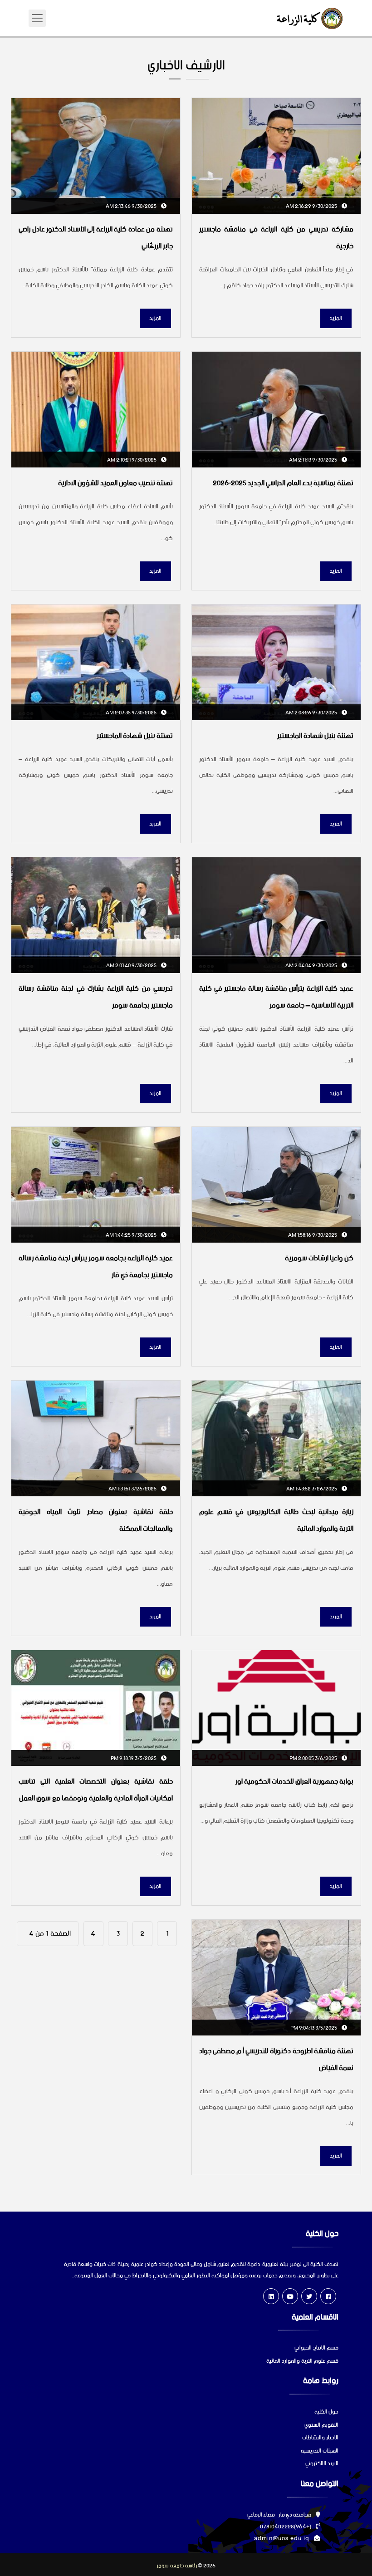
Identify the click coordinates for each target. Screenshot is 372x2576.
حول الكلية (326, 2412)
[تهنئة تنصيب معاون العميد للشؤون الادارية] (96, 410)
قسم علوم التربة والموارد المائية (302, 2362)
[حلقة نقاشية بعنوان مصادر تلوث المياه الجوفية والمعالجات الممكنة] (96, 1438)
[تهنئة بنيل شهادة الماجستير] (276, 662)
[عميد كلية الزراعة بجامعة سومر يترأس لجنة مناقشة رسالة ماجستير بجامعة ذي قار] (96, 1185)
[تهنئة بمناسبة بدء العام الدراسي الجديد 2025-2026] (276, 410)
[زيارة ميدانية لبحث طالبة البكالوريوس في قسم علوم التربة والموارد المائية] (276, 1438)
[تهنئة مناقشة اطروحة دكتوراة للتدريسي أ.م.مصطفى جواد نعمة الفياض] (276, 1978)
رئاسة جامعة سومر (177, 2566)
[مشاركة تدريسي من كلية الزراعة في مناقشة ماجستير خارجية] (276, 156)
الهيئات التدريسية (320, 2451)
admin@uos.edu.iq (282, 2539)
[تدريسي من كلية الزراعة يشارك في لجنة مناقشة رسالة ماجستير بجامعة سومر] (96, 915)
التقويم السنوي (321, 2426)
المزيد (336, 318)
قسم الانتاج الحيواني (316, 2348)
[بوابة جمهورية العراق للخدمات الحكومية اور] (276, 1708)
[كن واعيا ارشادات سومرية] (276, 1185)
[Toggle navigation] (37, 18)
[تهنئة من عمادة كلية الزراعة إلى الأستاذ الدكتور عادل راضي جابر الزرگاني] (96, 156)
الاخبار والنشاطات (320, 2438)
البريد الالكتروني (322, 2464)
